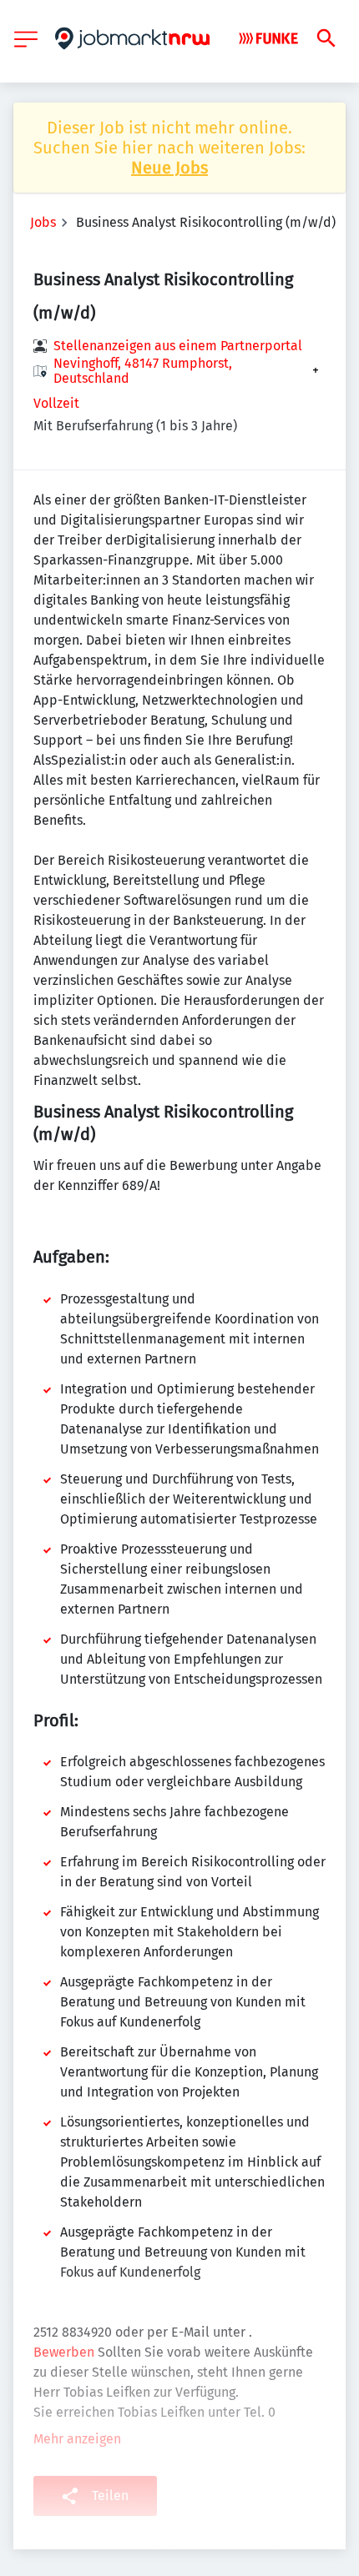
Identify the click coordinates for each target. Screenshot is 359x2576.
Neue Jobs (169, 168)
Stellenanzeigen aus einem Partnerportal (178, 346)
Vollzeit (56, 403)
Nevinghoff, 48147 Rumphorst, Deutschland (143, 371)
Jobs (43, 222)
